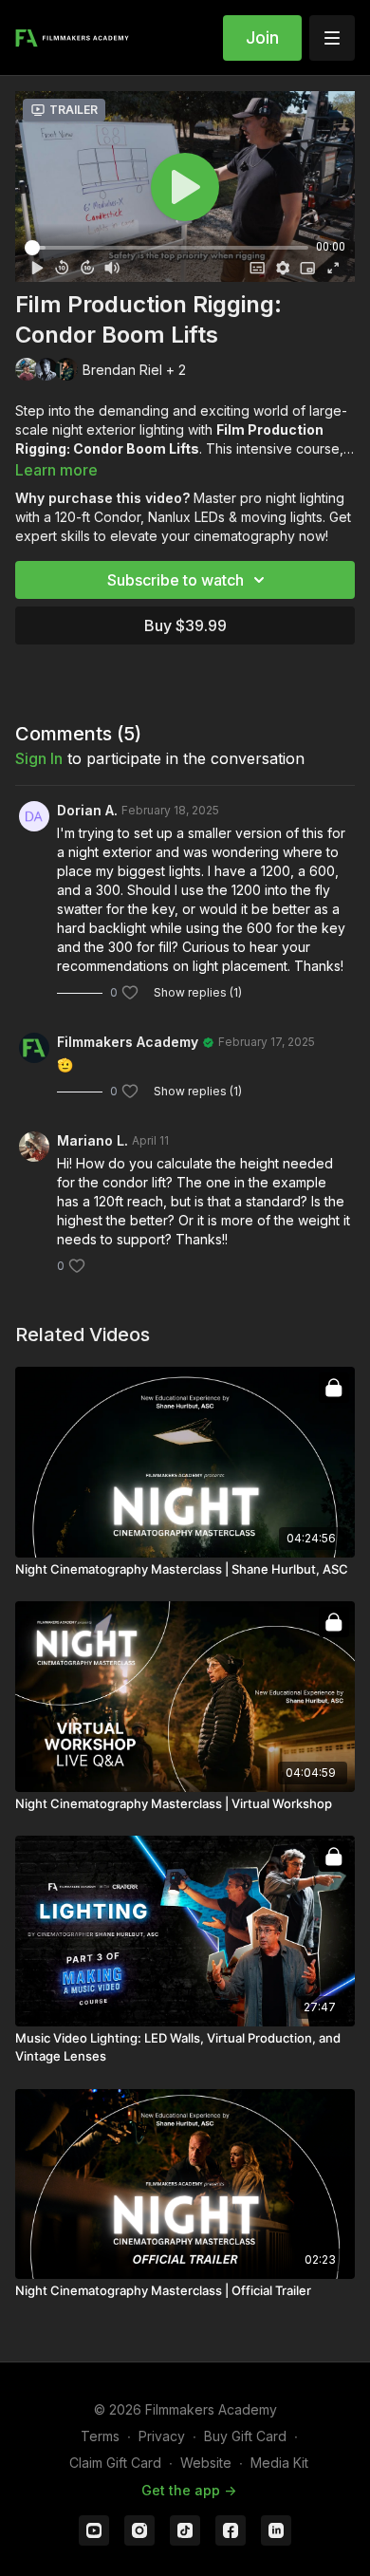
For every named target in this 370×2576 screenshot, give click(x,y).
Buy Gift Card (245, 2436)
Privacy (162, 2436)
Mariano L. (92, 1140)
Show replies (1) (198, 992)
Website (206, 2463)
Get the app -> (189, 2490)
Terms (100, 2436)
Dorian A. (87, 810)
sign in (39, 758)
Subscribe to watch (176, 580)
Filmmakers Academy (128, 1042)
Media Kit (279, 2463)
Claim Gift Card (115, 2463)
